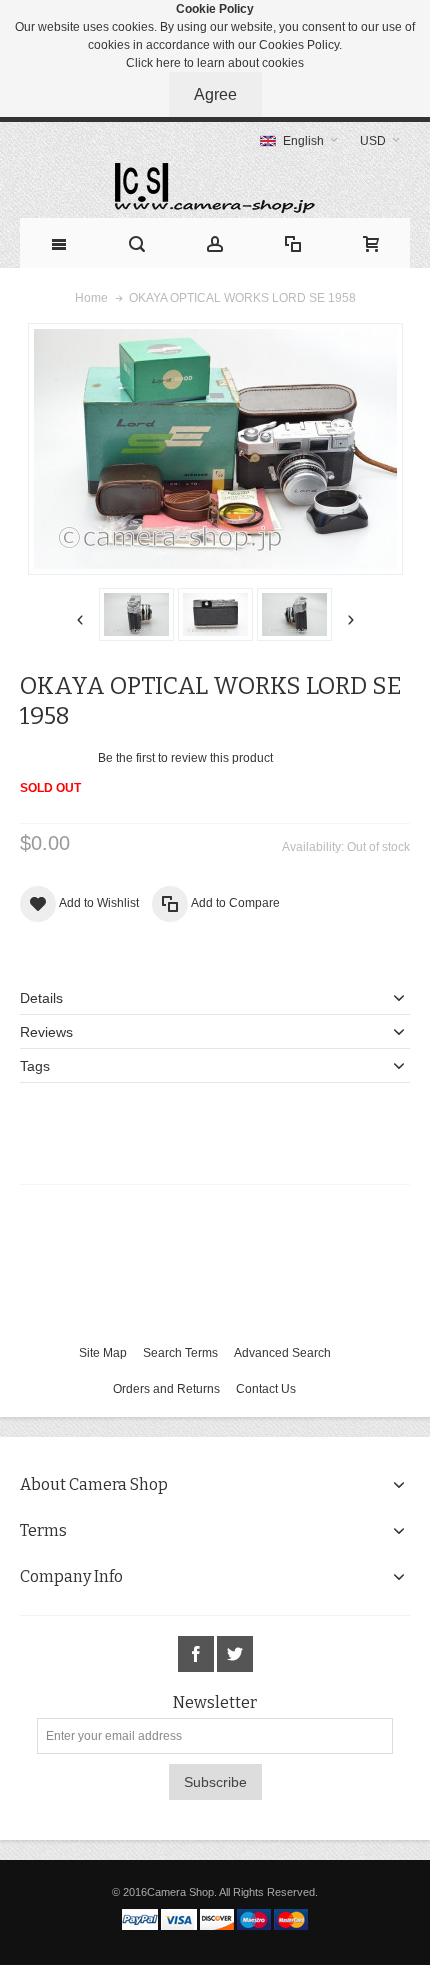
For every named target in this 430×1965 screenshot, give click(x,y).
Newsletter (215, 1703)
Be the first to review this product (185, 758)
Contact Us (266, 1389)
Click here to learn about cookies (215, 63)
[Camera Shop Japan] (215, 188)
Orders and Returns (166, 1389)
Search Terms (180, 1353)
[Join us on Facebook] (197, 1655)
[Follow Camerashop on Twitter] (235, 1655)
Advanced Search (282, 1353)
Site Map (103, 1353)
